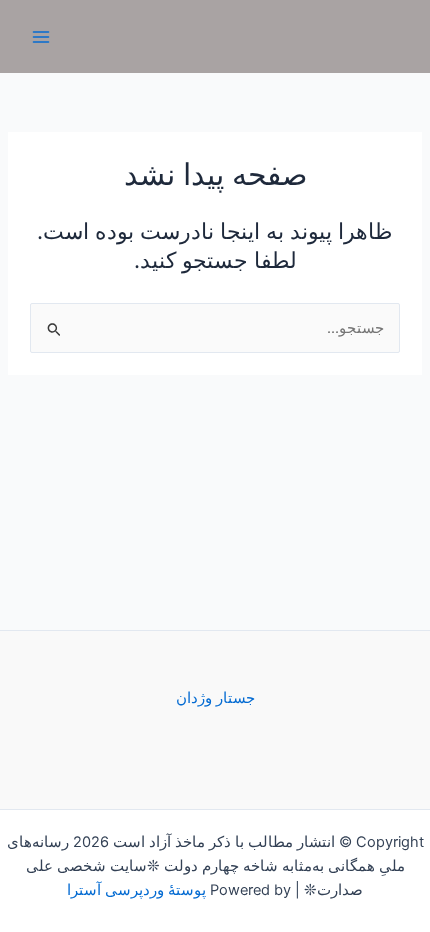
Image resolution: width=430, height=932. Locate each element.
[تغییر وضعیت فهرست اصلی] (41, 37)
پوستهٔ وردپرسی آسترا (136, 890)
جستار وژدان (215, 698)
